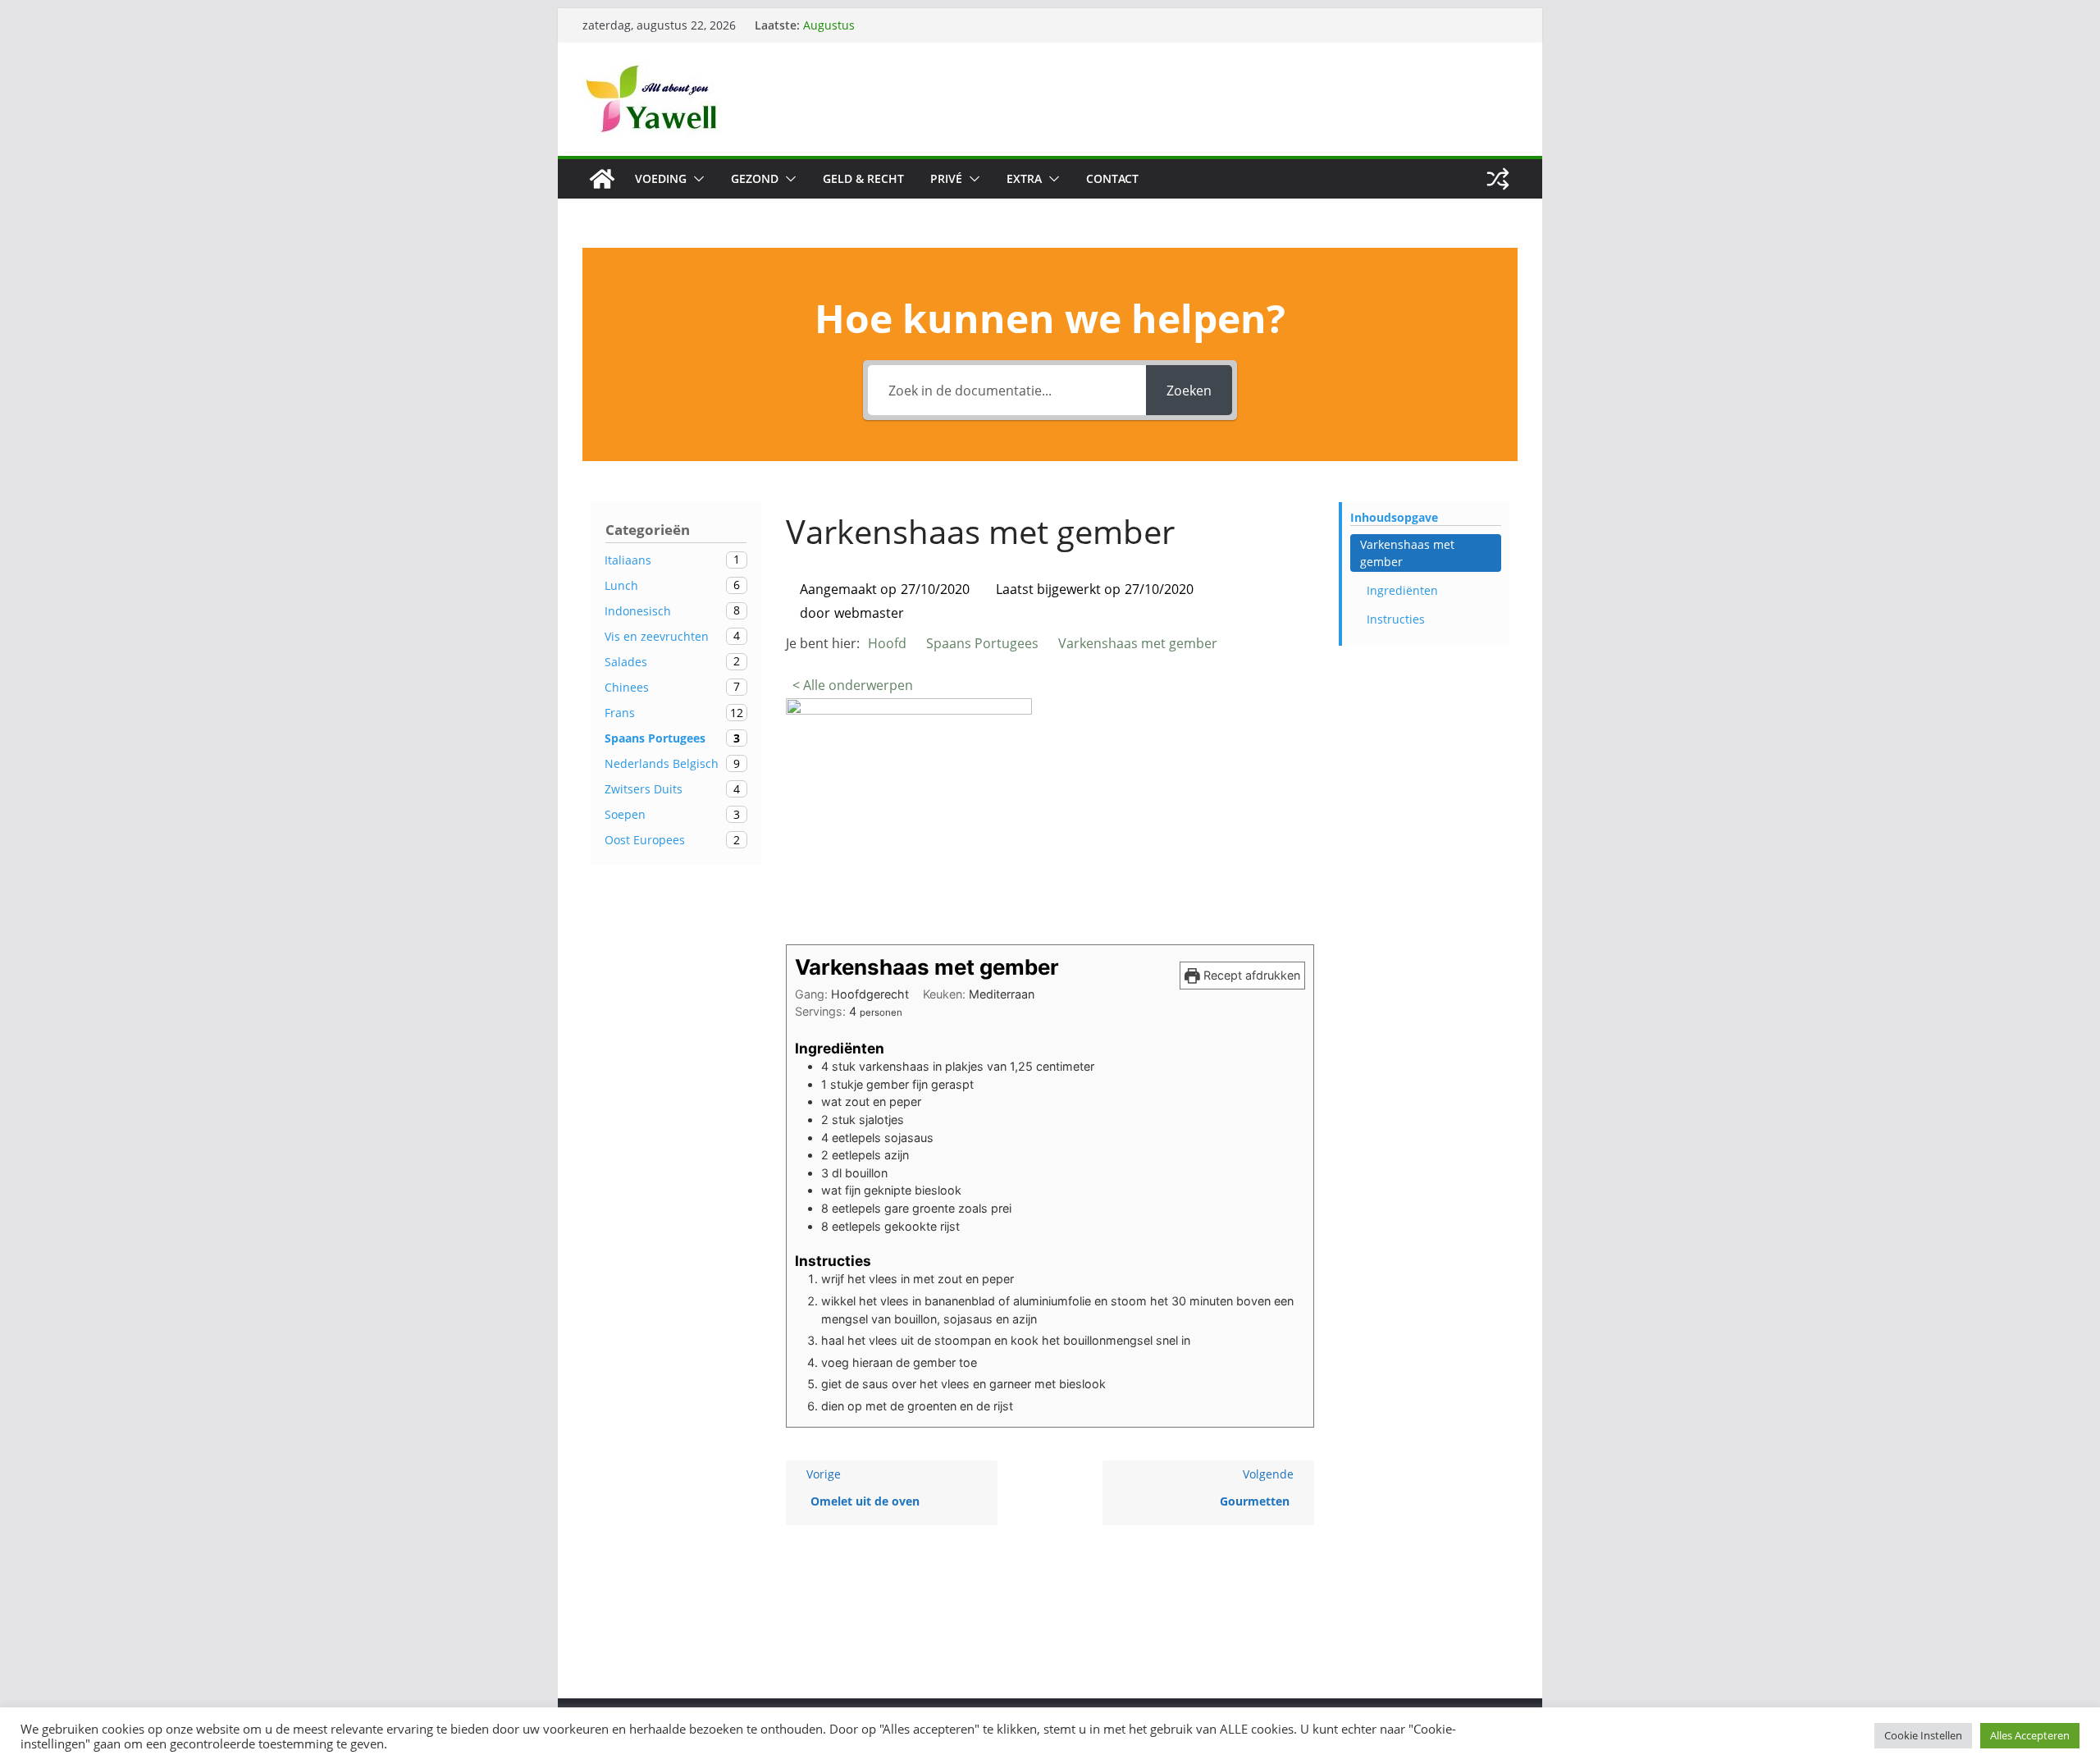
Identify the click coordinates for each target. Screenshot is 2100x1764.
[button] (696, 179)
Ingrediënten (1402, 590)
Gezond (755, 178)
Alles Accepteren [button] (2030, 1735)
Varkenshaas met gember (1407, 553)
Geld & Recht (863, 178)
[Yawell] (602, 179)
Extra (1024, 178)
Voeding (661, 178)
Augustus (829, 25)
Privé (946, 178)
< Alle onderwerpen (853, 685)
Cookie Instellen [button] (1923, 1735)
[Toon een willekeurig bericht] (1498, 179)
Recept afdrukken (1250, 975)
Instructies (1396, 619)
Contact (1112, 178)
